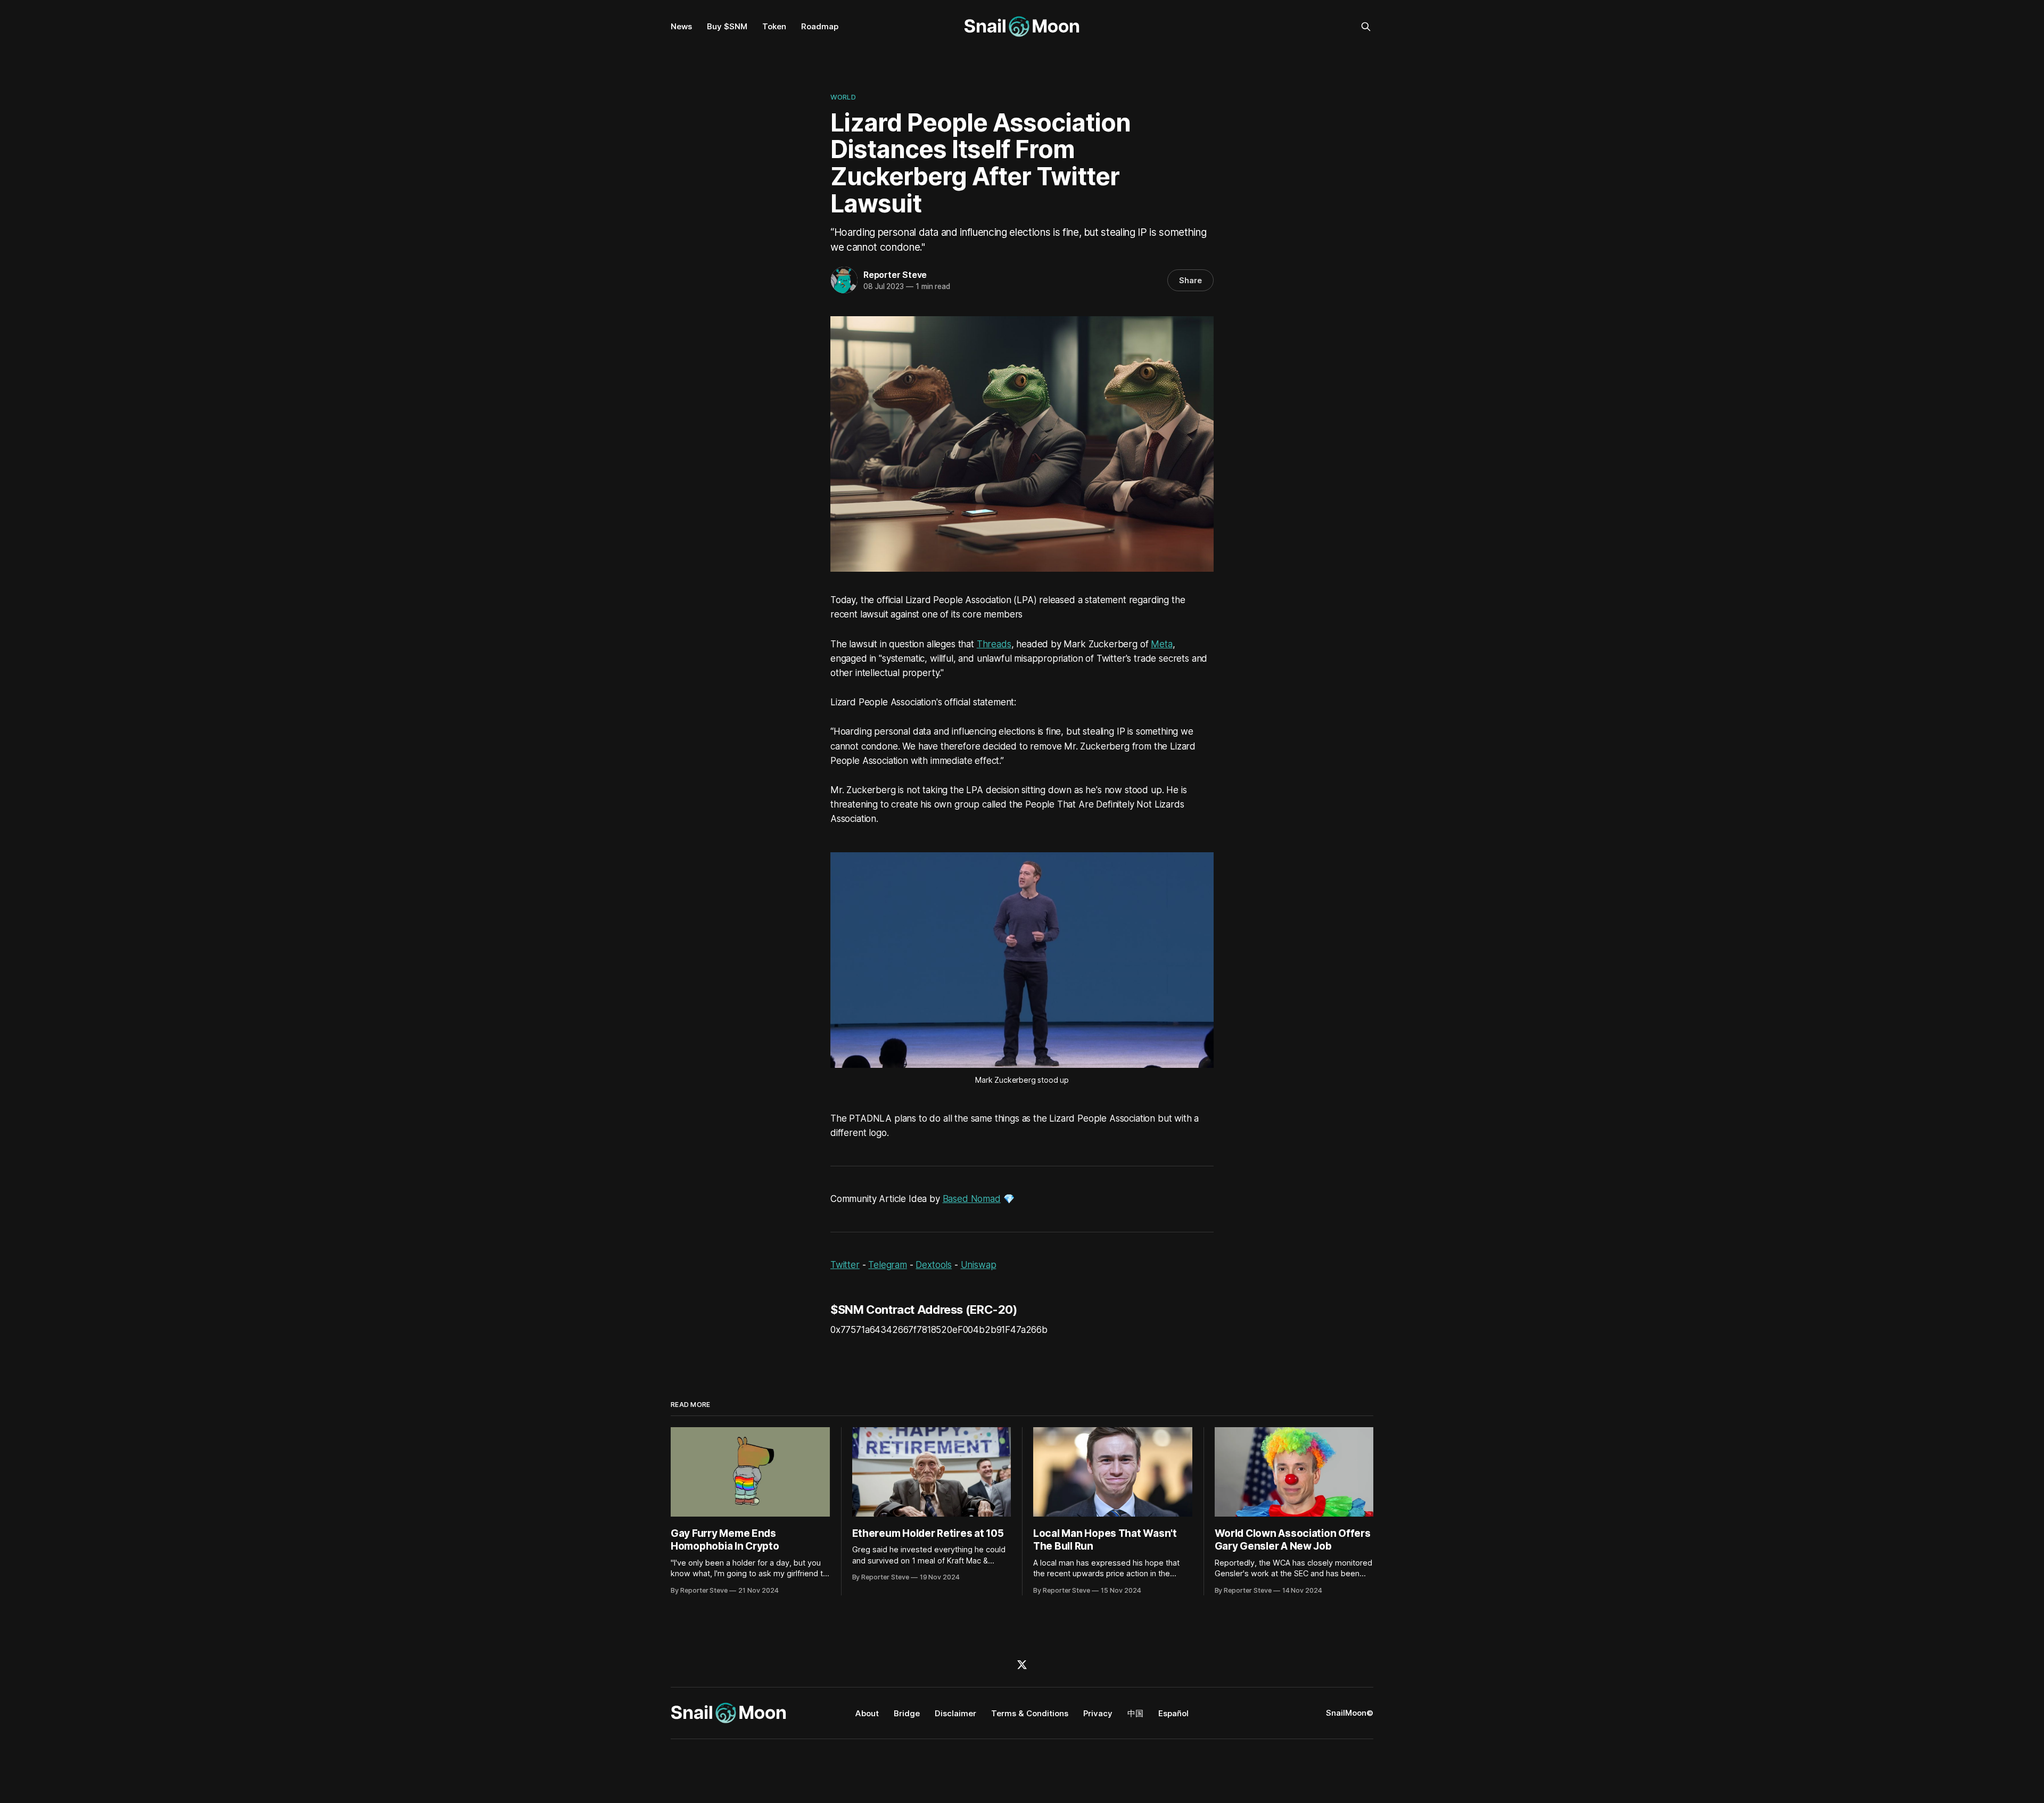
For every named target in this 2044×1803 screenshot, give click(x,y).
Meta (1161, 644)
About (867, 1713)
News (681, 26)
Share (1190, 280)
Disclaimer (955, 1713)
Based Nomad (972, 1199)
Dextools (934, 1265)
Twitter (845, 1265)
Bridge (907, 1713)
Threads (994, 644)
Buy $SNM (727, 26)
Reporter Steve (895, 275)
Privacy (1098, 1713)
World (843, 97)
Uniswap (979, 1265)
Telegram (888, 1265)
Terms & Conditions (1030, 1713)
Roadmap (820, 26)
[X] (1022, 1665)
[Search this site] (1366, 27)
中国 (1135, 1713)
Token (774, 26)
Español (1173, 1713)
